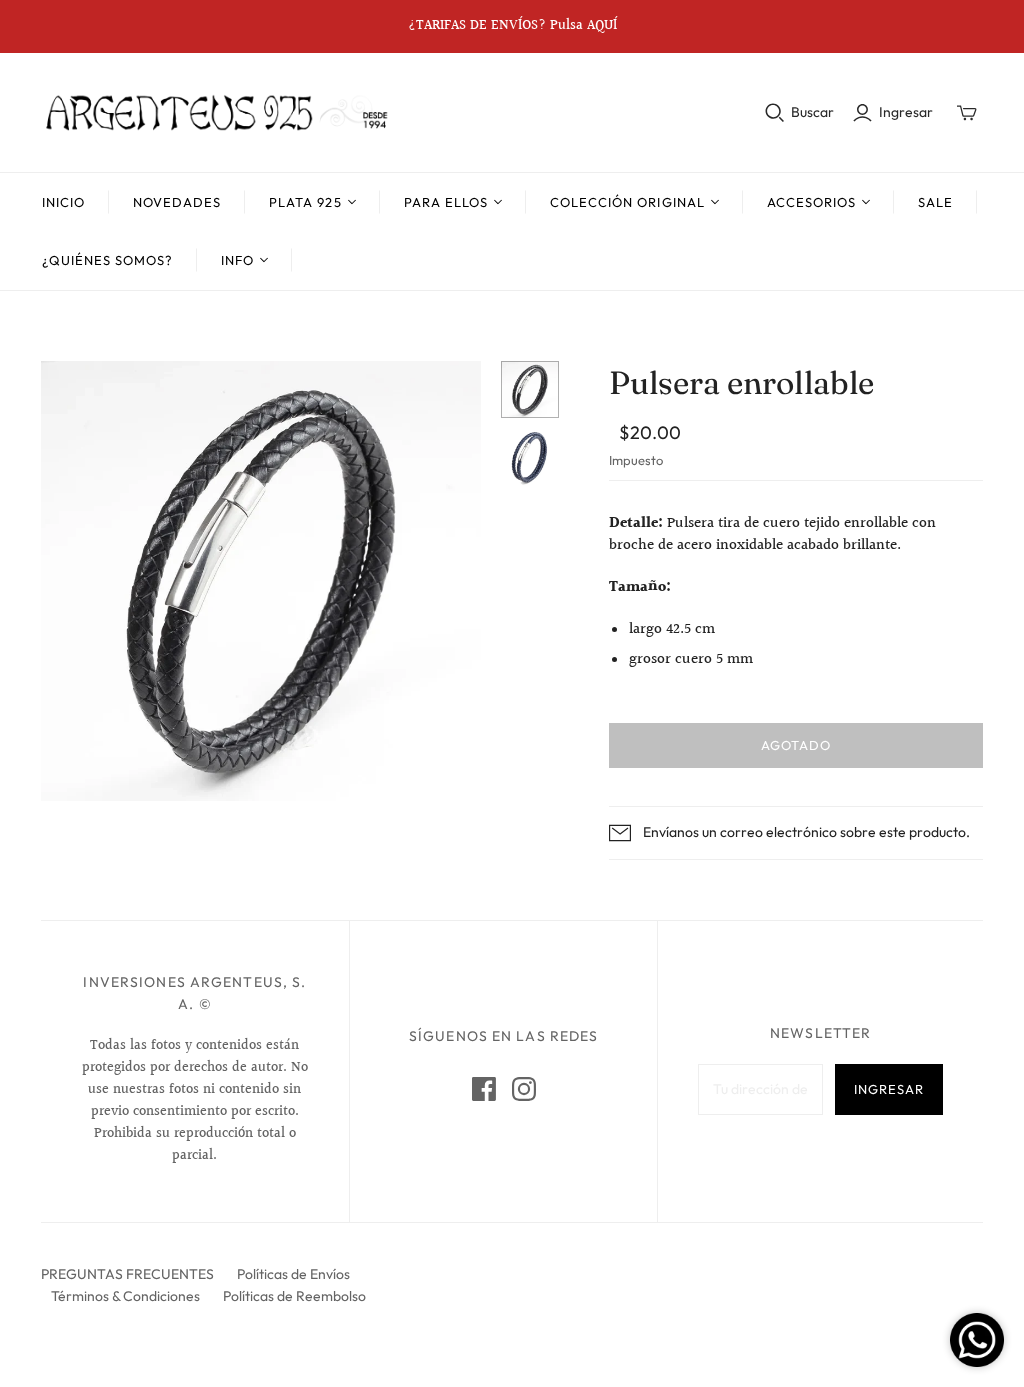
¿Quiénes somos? (108, 260)
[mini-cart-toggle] (967, 113)
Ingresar (906, 112)
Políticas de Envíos (293, 1274)
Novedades (177, 202)
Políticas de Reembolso (294, 1296)
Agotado (796, 745)
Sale (935, 202)
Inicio (63, 202)
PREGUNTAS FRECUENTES (127, 1274)
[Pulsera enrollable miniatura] (530, 390)
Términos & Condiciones (125, 1296)
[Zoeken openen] (775, 113)
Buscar (812, 112)
